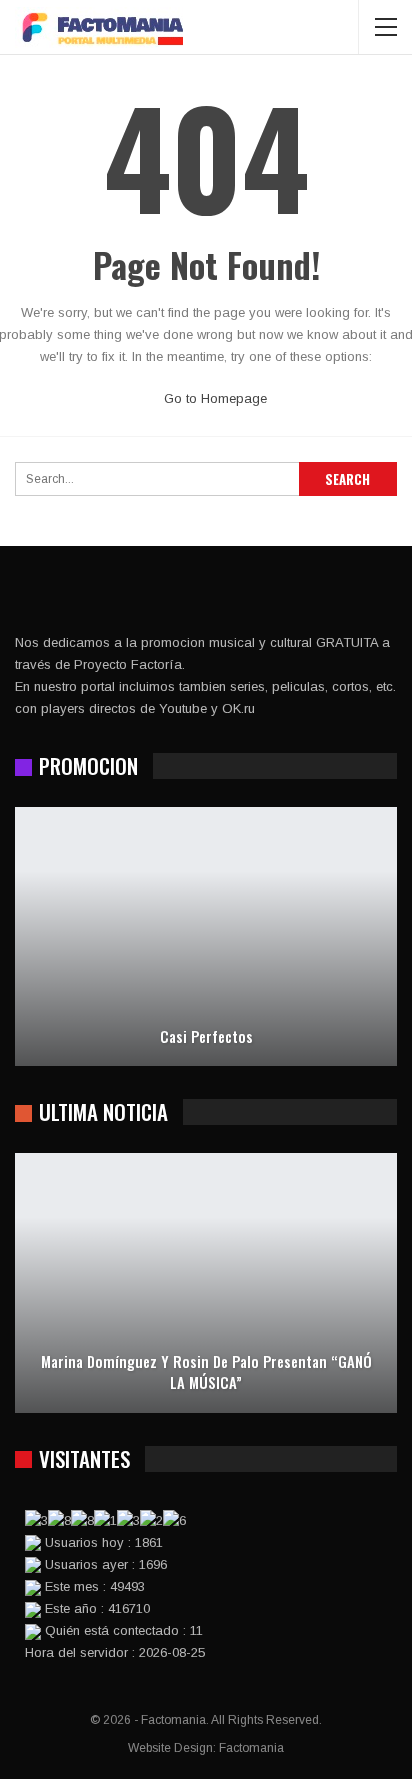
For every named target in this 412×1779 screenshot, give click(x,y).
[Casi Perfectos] (206, 937)
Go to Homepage (213, 398)
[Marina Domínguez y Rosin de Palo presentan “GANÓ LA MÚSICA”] (206, 1283)
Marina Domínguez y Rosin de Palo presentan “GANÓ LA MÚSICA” (206, 1371)
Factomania (251, 1748)
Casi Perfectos (206, 1036)
